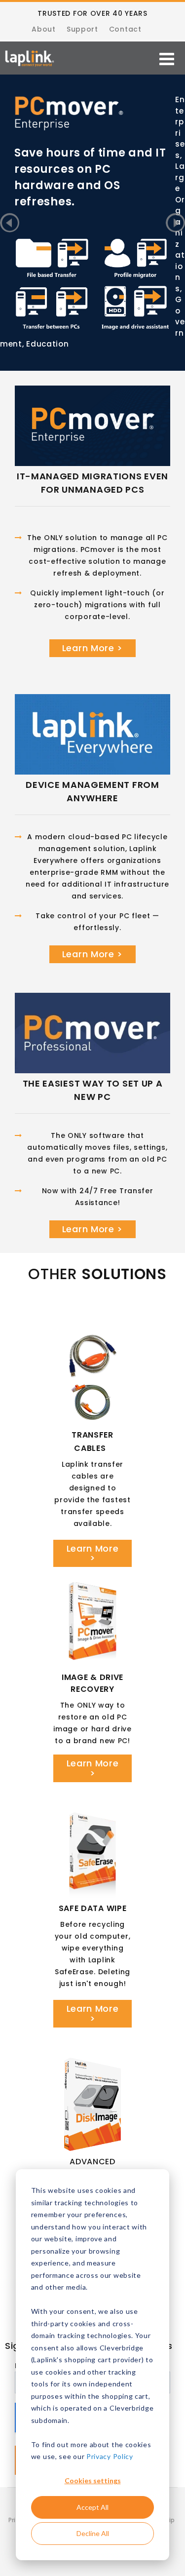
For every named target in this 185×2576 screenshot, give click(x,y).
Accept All (92, 2507)
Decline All (93, 2533)
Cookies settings (93, 2480)
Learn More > (92, 648)
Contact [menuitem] (125, 29)
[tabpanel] (92, 124)
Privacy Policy (110, 2456)
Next (175, 223)
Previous (10, 223)
